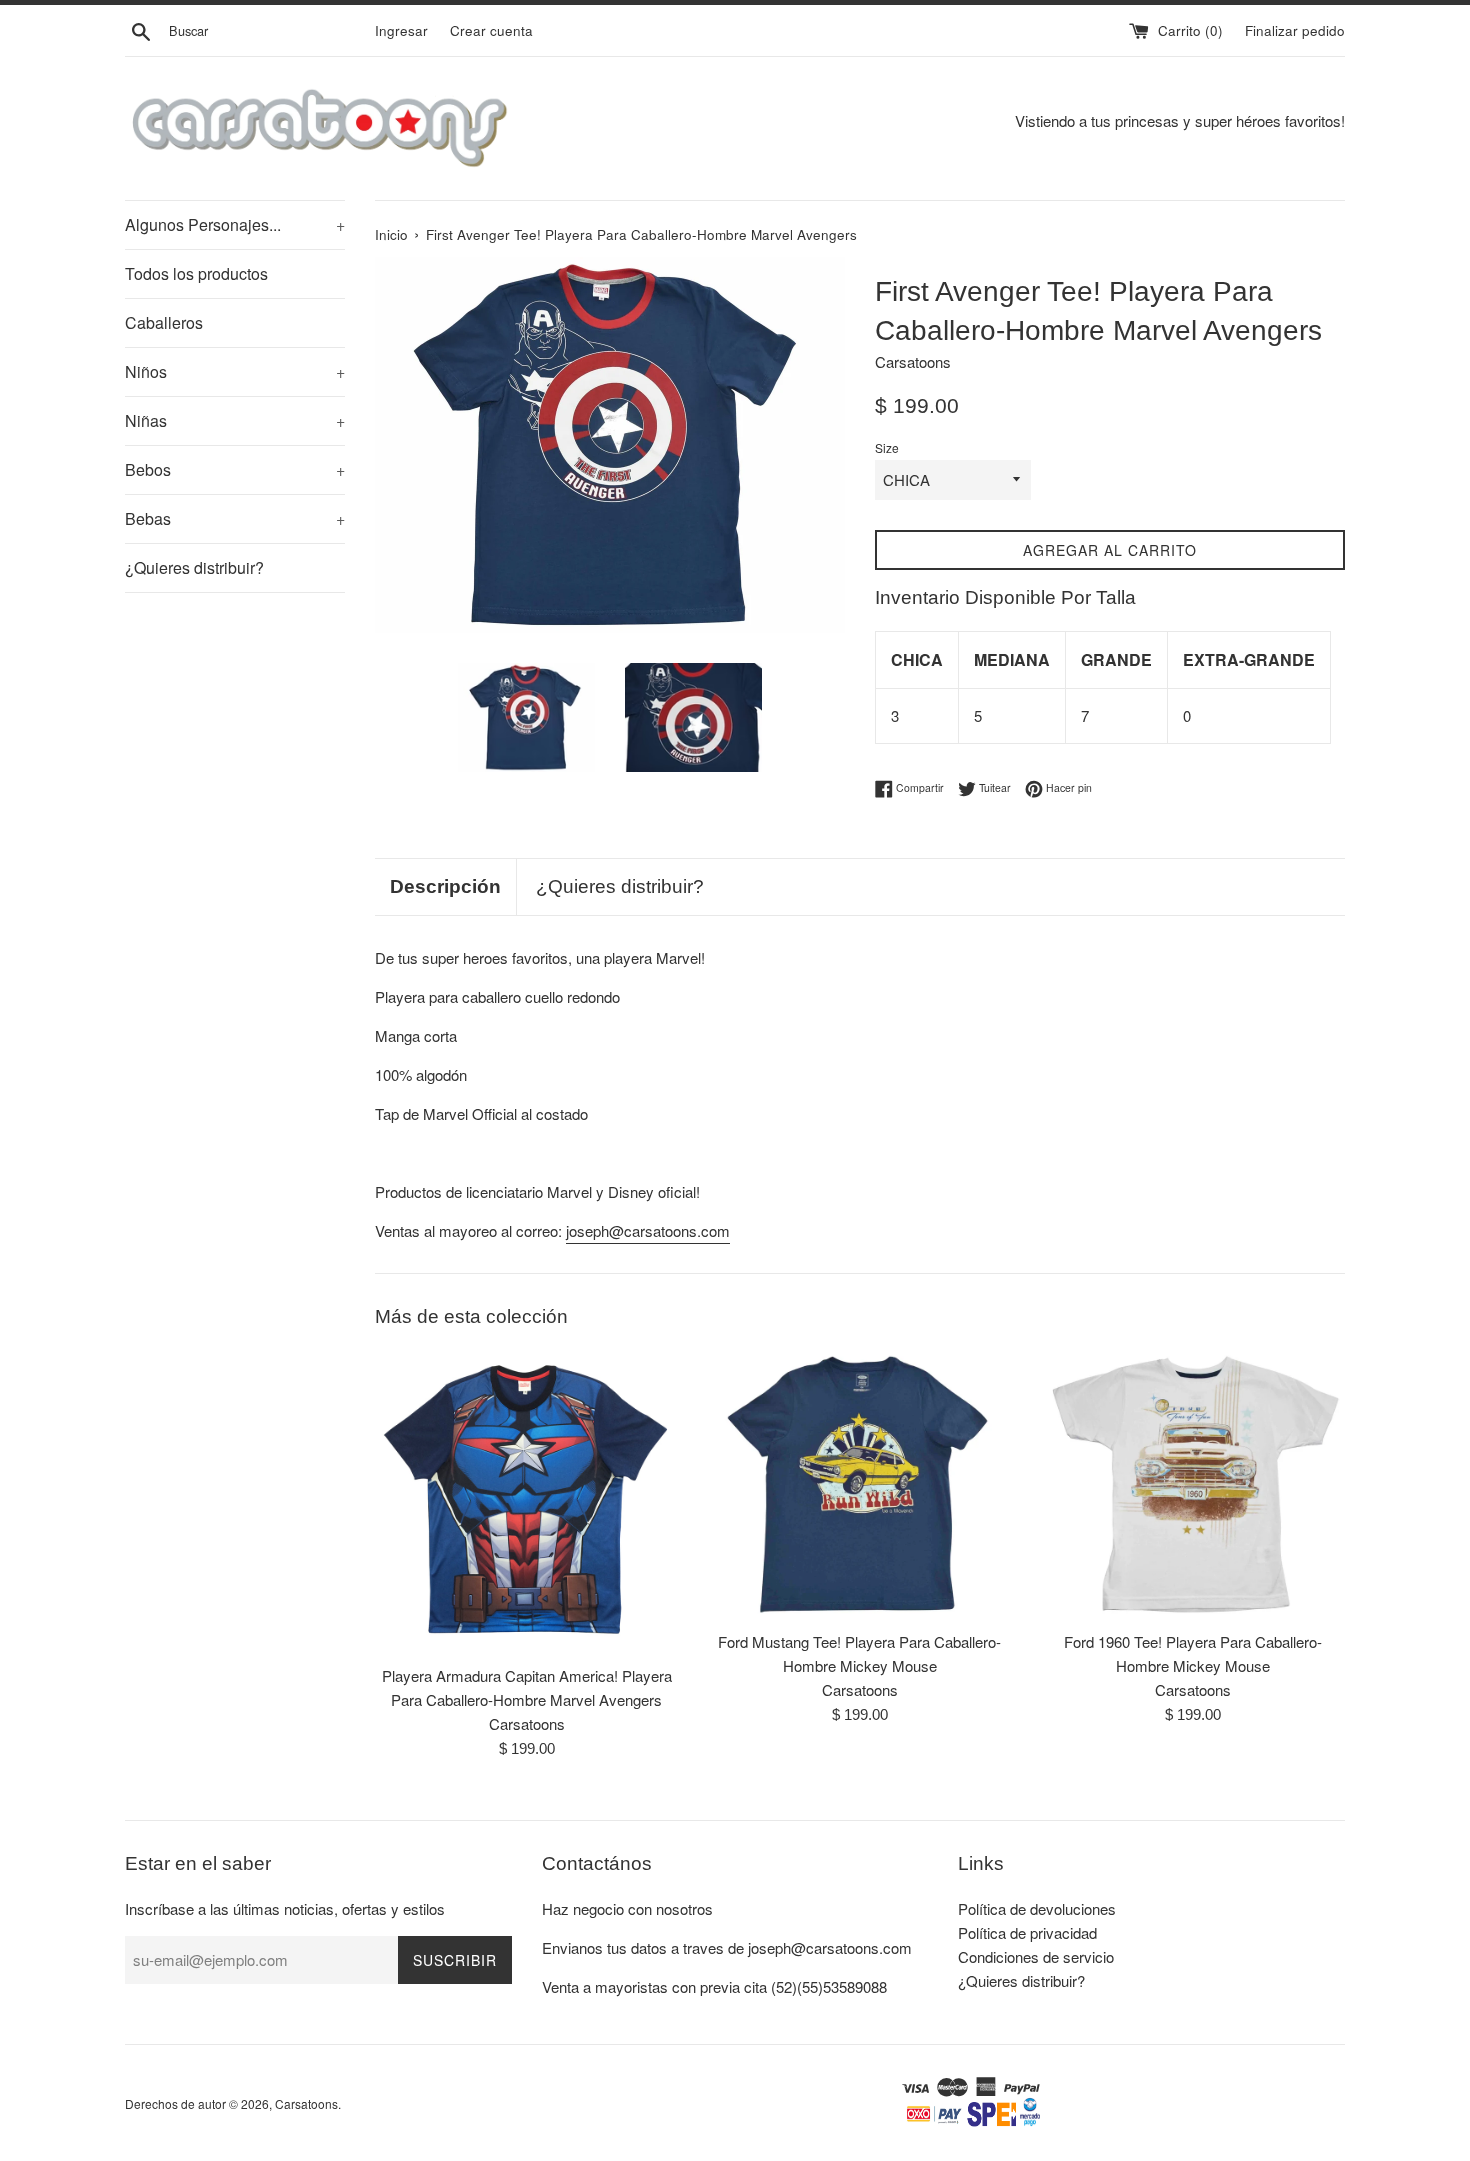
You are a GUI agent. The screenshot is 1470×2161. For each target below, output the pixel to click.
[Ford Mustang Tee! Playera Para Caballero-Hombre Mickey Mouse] (859, 1485)
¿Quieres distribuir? (194, 567)
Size (887, 447)
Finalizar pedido (1295, 30)
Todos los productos (196, 273)
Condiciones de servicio (1036, 1956)
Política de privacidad (1027, 1932)
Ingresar (401, 30)
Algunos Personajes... (235, 224)
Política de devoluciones (1037, 1908)
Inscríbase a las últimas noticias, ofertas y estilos (285, 1908)
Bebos (235, 469)
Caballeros (164, 322)
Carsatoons (306, 2103)
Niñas (235, 420)
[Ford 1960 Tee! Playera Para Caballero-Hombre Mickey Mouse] (1193, 1485)
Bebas (235, 518)
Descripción (445, 886)
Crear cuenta (491, 30)
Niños (235, 371)
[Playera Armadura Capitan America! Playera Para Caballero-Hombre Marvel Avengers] (526, 1501)
